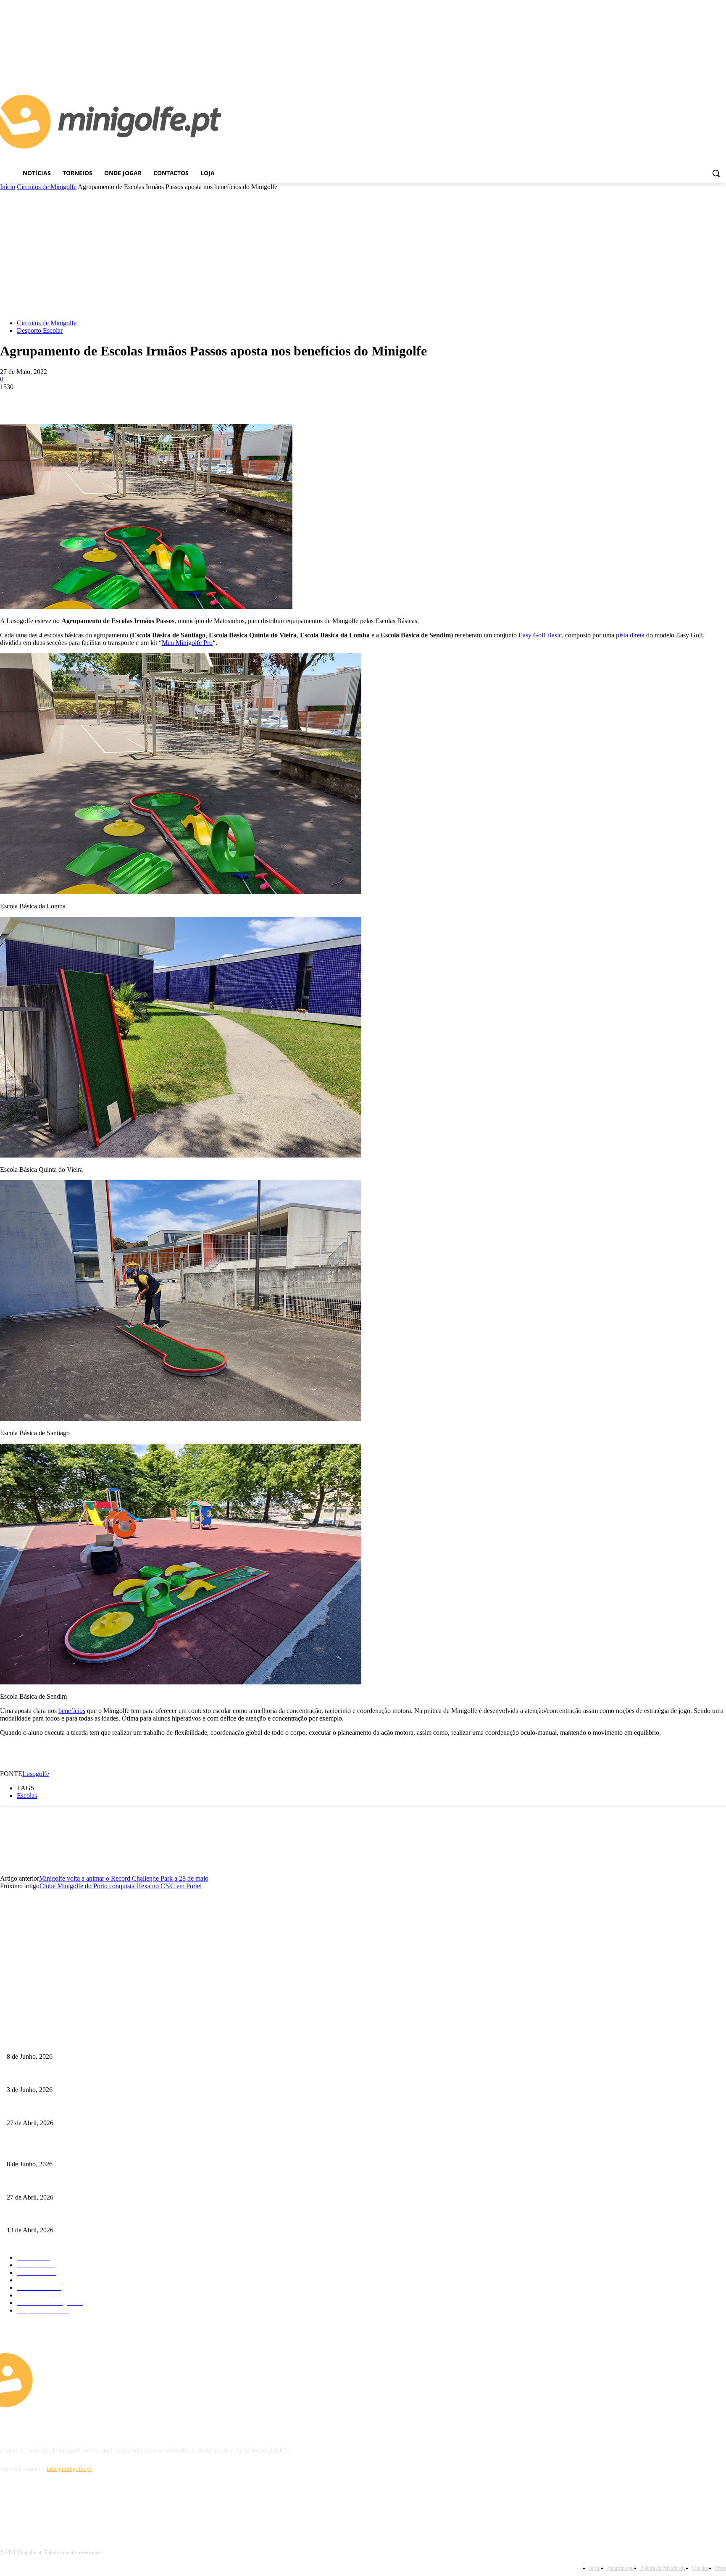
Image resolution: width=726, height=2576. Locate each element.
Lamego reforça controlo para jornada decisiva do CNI (72, 2076)
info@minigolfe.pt (69, 2469)
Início (8, 187)
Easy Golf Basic (540, 635)
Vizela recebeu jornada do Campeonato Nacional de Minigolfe (80, 2109)
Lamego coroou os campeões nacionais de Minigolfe (69, 2043)
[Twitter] (44, 400)
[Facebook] (709, 66)
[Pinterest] (74, 400)
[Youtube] (721, 66)
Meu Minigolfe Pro (187, 643)
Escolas (27, 1796)
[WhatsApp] (105, 400)
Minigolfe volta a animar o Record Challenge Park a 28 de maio (124, 1878)
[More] (135, 400)
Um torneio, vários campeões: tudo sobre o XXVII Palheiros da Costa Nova (97, 2217)
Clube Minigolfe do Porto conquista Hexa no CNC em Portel (121, 1886)
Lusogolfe (36, 1774)
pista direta (630, 635)
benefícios (72, 1711)
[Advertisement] (363, 254)
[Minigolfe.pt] (91, 2380)
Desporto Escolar (40, 330)
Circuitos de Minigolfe (47, 187)
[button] (716, 173)
